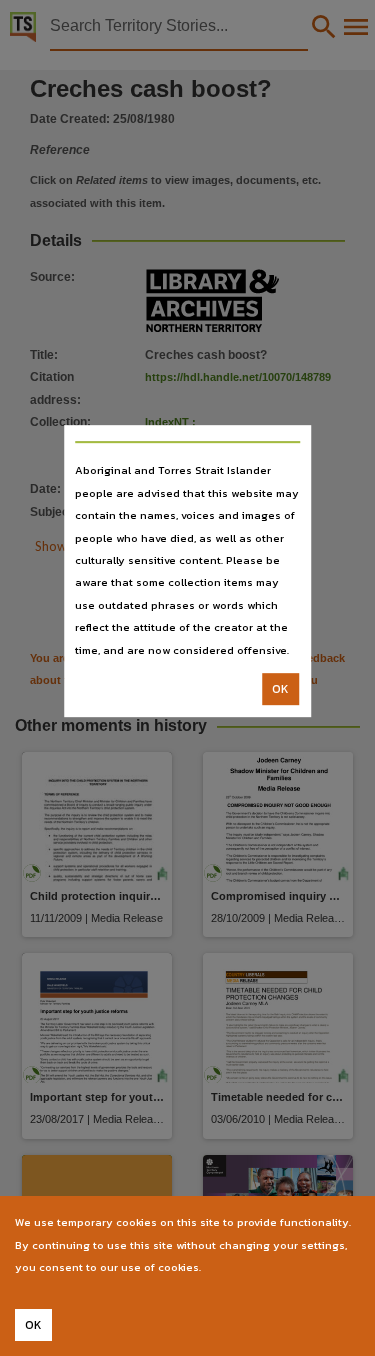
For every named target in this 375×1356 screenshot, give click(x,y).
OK (280, 689)
